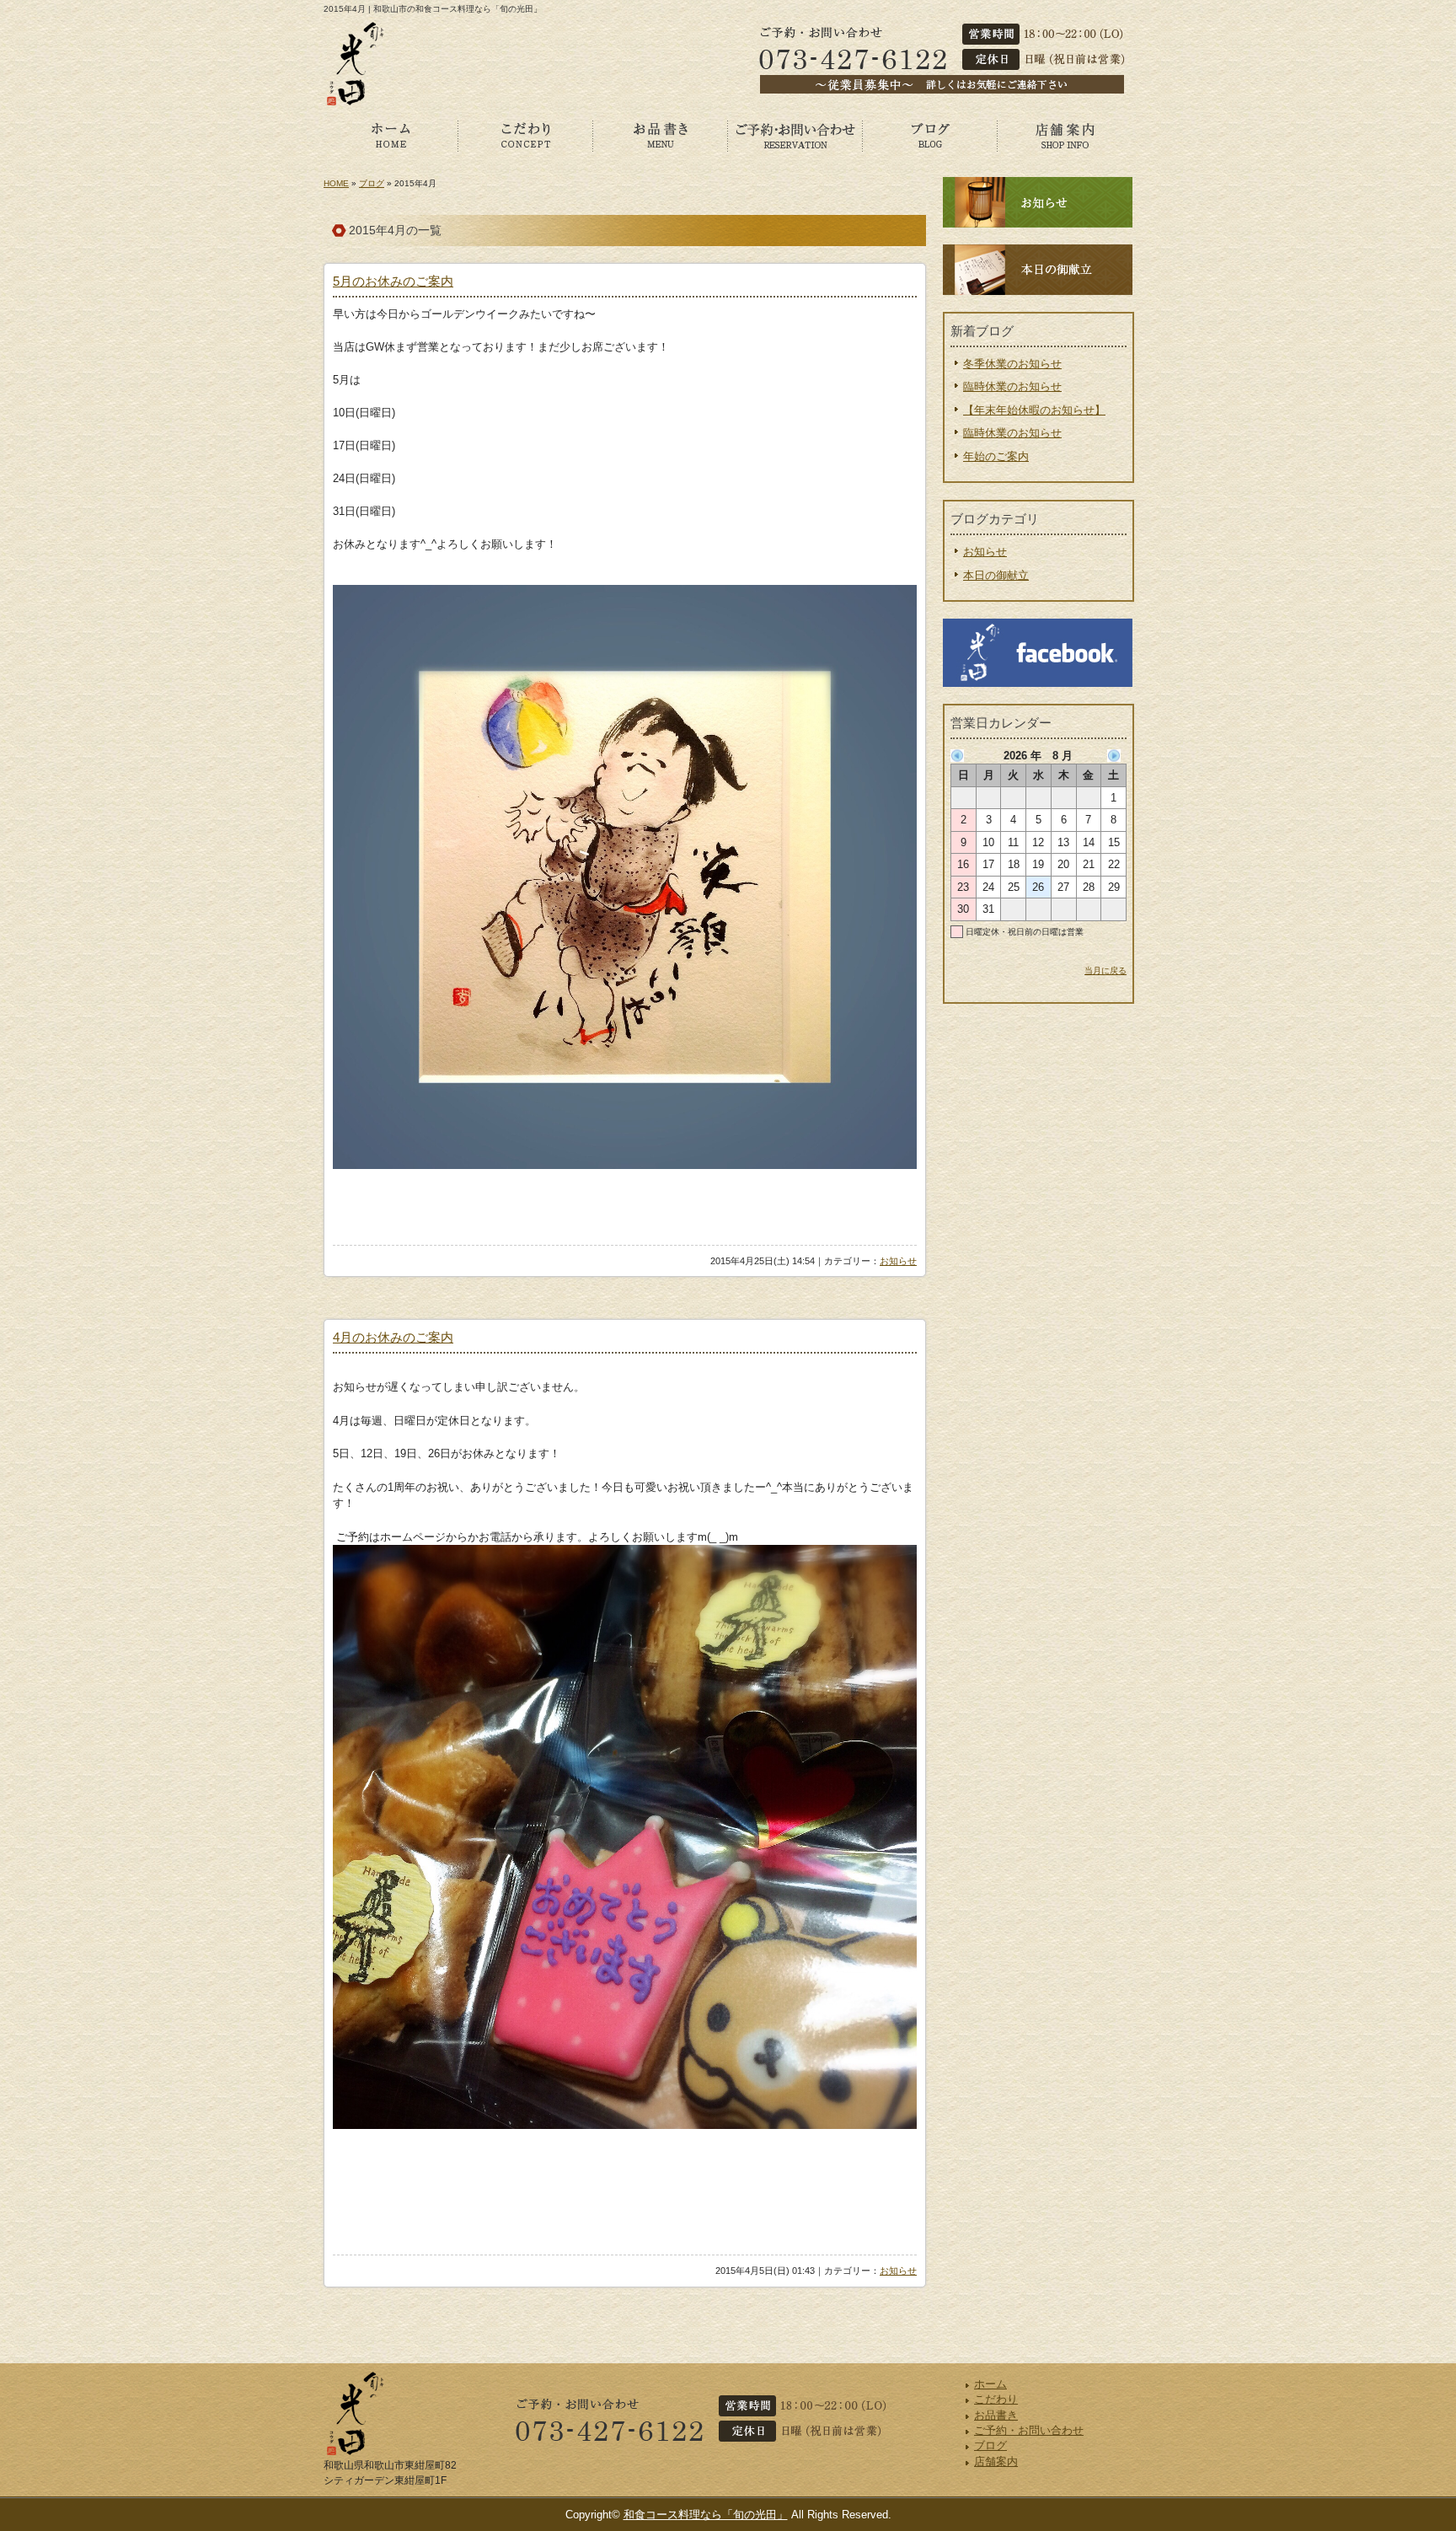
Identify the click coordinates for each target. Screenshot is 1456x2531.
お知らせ (898, 1261)
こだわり (526, 135)
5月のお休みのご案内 (393, 281)
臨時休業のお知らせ (1012, 386)
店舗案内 (1065, 135)
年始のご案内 (996, 456)
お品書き (661, 135)
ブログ (930, 135)
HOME (336, 183)
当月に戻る (1105, 971)
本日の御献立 (996, 575)
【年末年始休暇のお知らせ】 (1034, 410)
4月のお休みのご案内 (393, 1337)
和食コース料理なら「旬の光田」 (706, 2515)
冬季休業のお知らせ (1012, 364)
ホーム (391, 135)
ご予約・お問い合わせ (795, 135)
